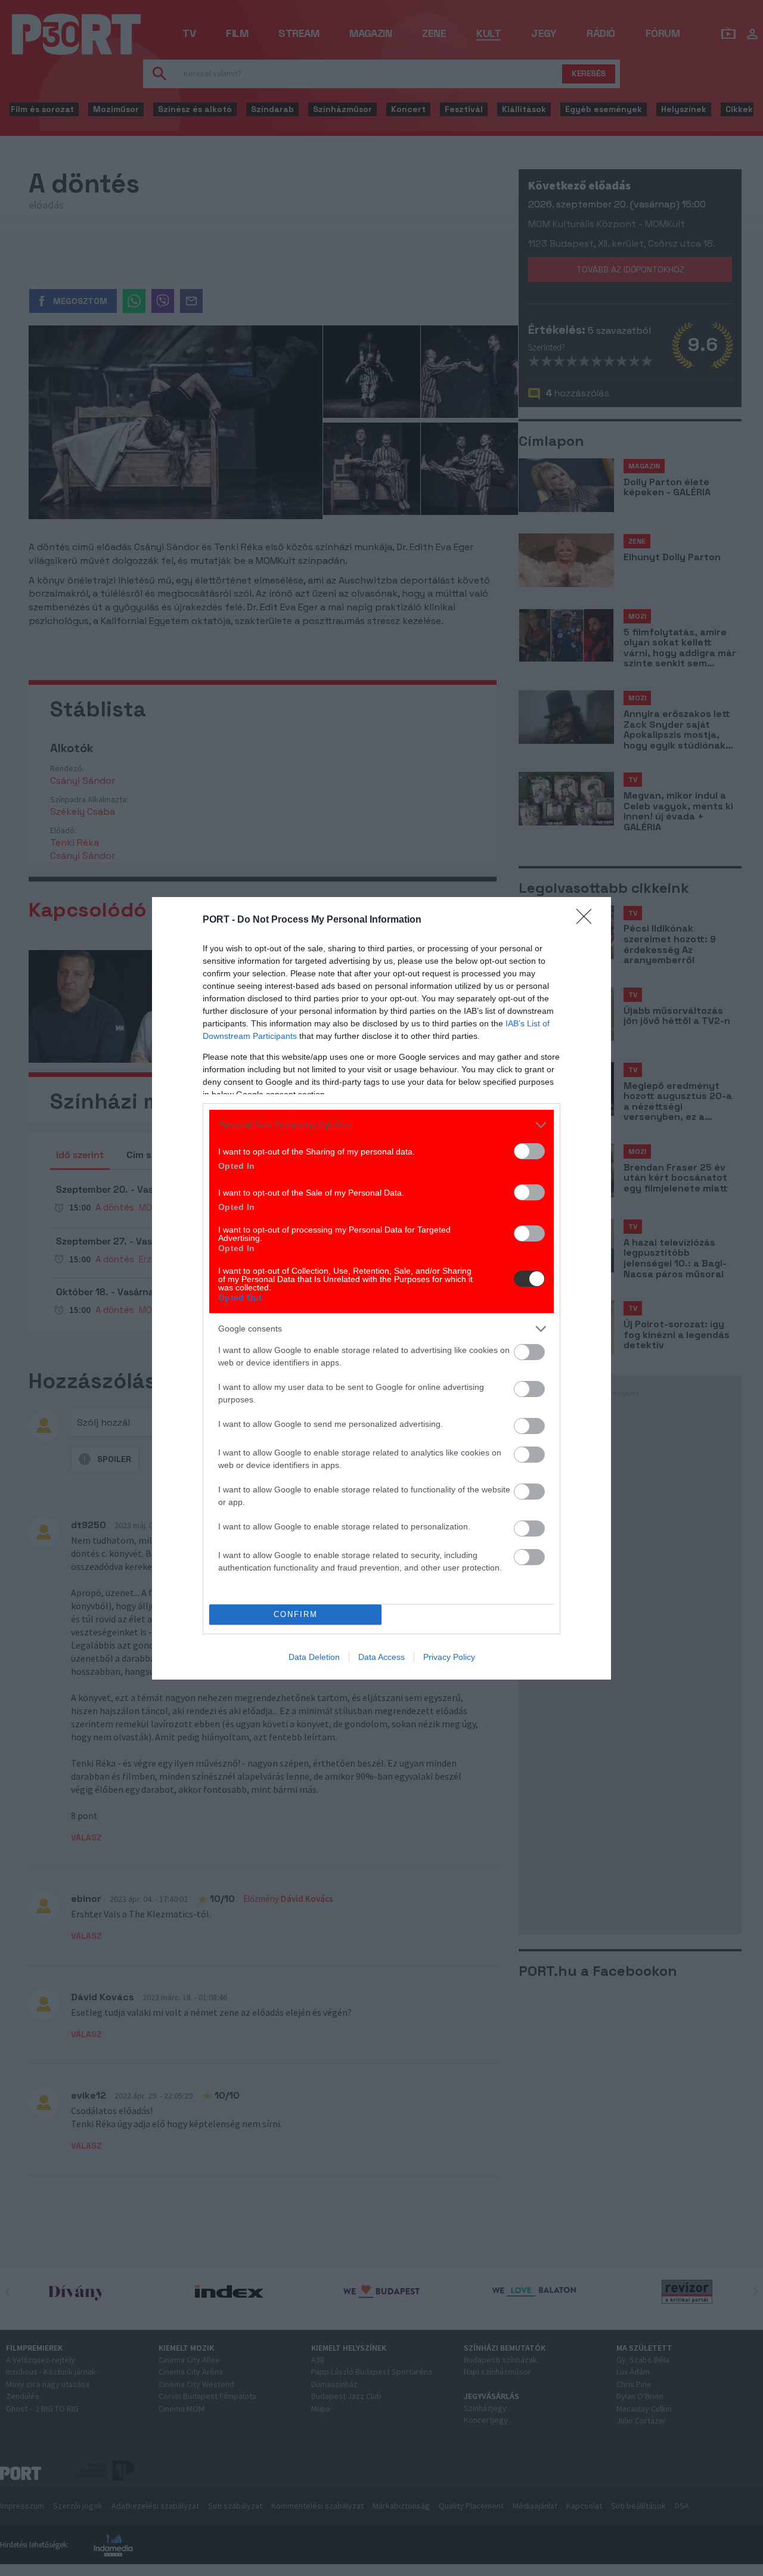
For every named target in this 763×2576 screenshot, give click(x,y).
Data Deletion (314, 1657)
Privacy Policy (449, 1657)
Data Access (381, 1657)
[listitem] (381, 1125)
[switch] (529, 1151)
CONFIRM (296, 1614)
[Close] (588, 920)
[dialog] (381, 1288)
